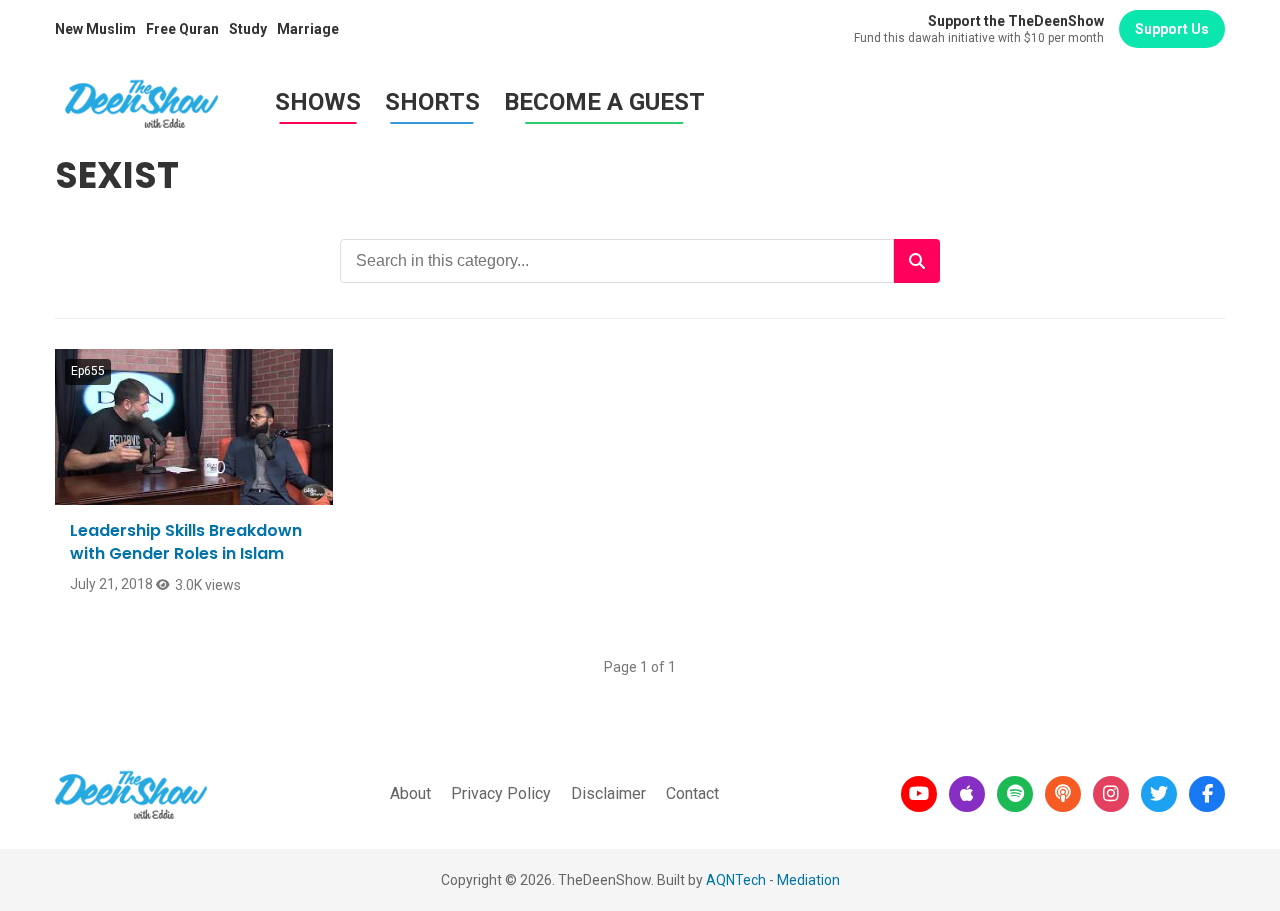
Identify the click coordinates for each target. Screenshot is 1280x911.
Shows (318, 102)
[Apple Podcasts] (967, 794)
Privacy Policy (501, 793)
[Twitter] (1159, 794)
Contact (692, 793)
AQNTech (736, 880)
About (410, 793)
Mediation (808, 880)
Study (248, 29)
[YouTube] (919, 794)
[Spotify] (1015, 794)
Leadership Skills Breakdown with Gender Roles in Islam (186, 541)
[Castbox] (1063, 794)
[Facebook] (1207, 794)
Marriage (308, 29)
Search (917, 261)
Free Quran (182, 29)
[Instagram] (1111, 794)
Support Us (1172, 29)
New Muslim (95, 29)
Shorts (432, 102)
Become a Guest (604, 102)
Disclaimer (608, 793)
